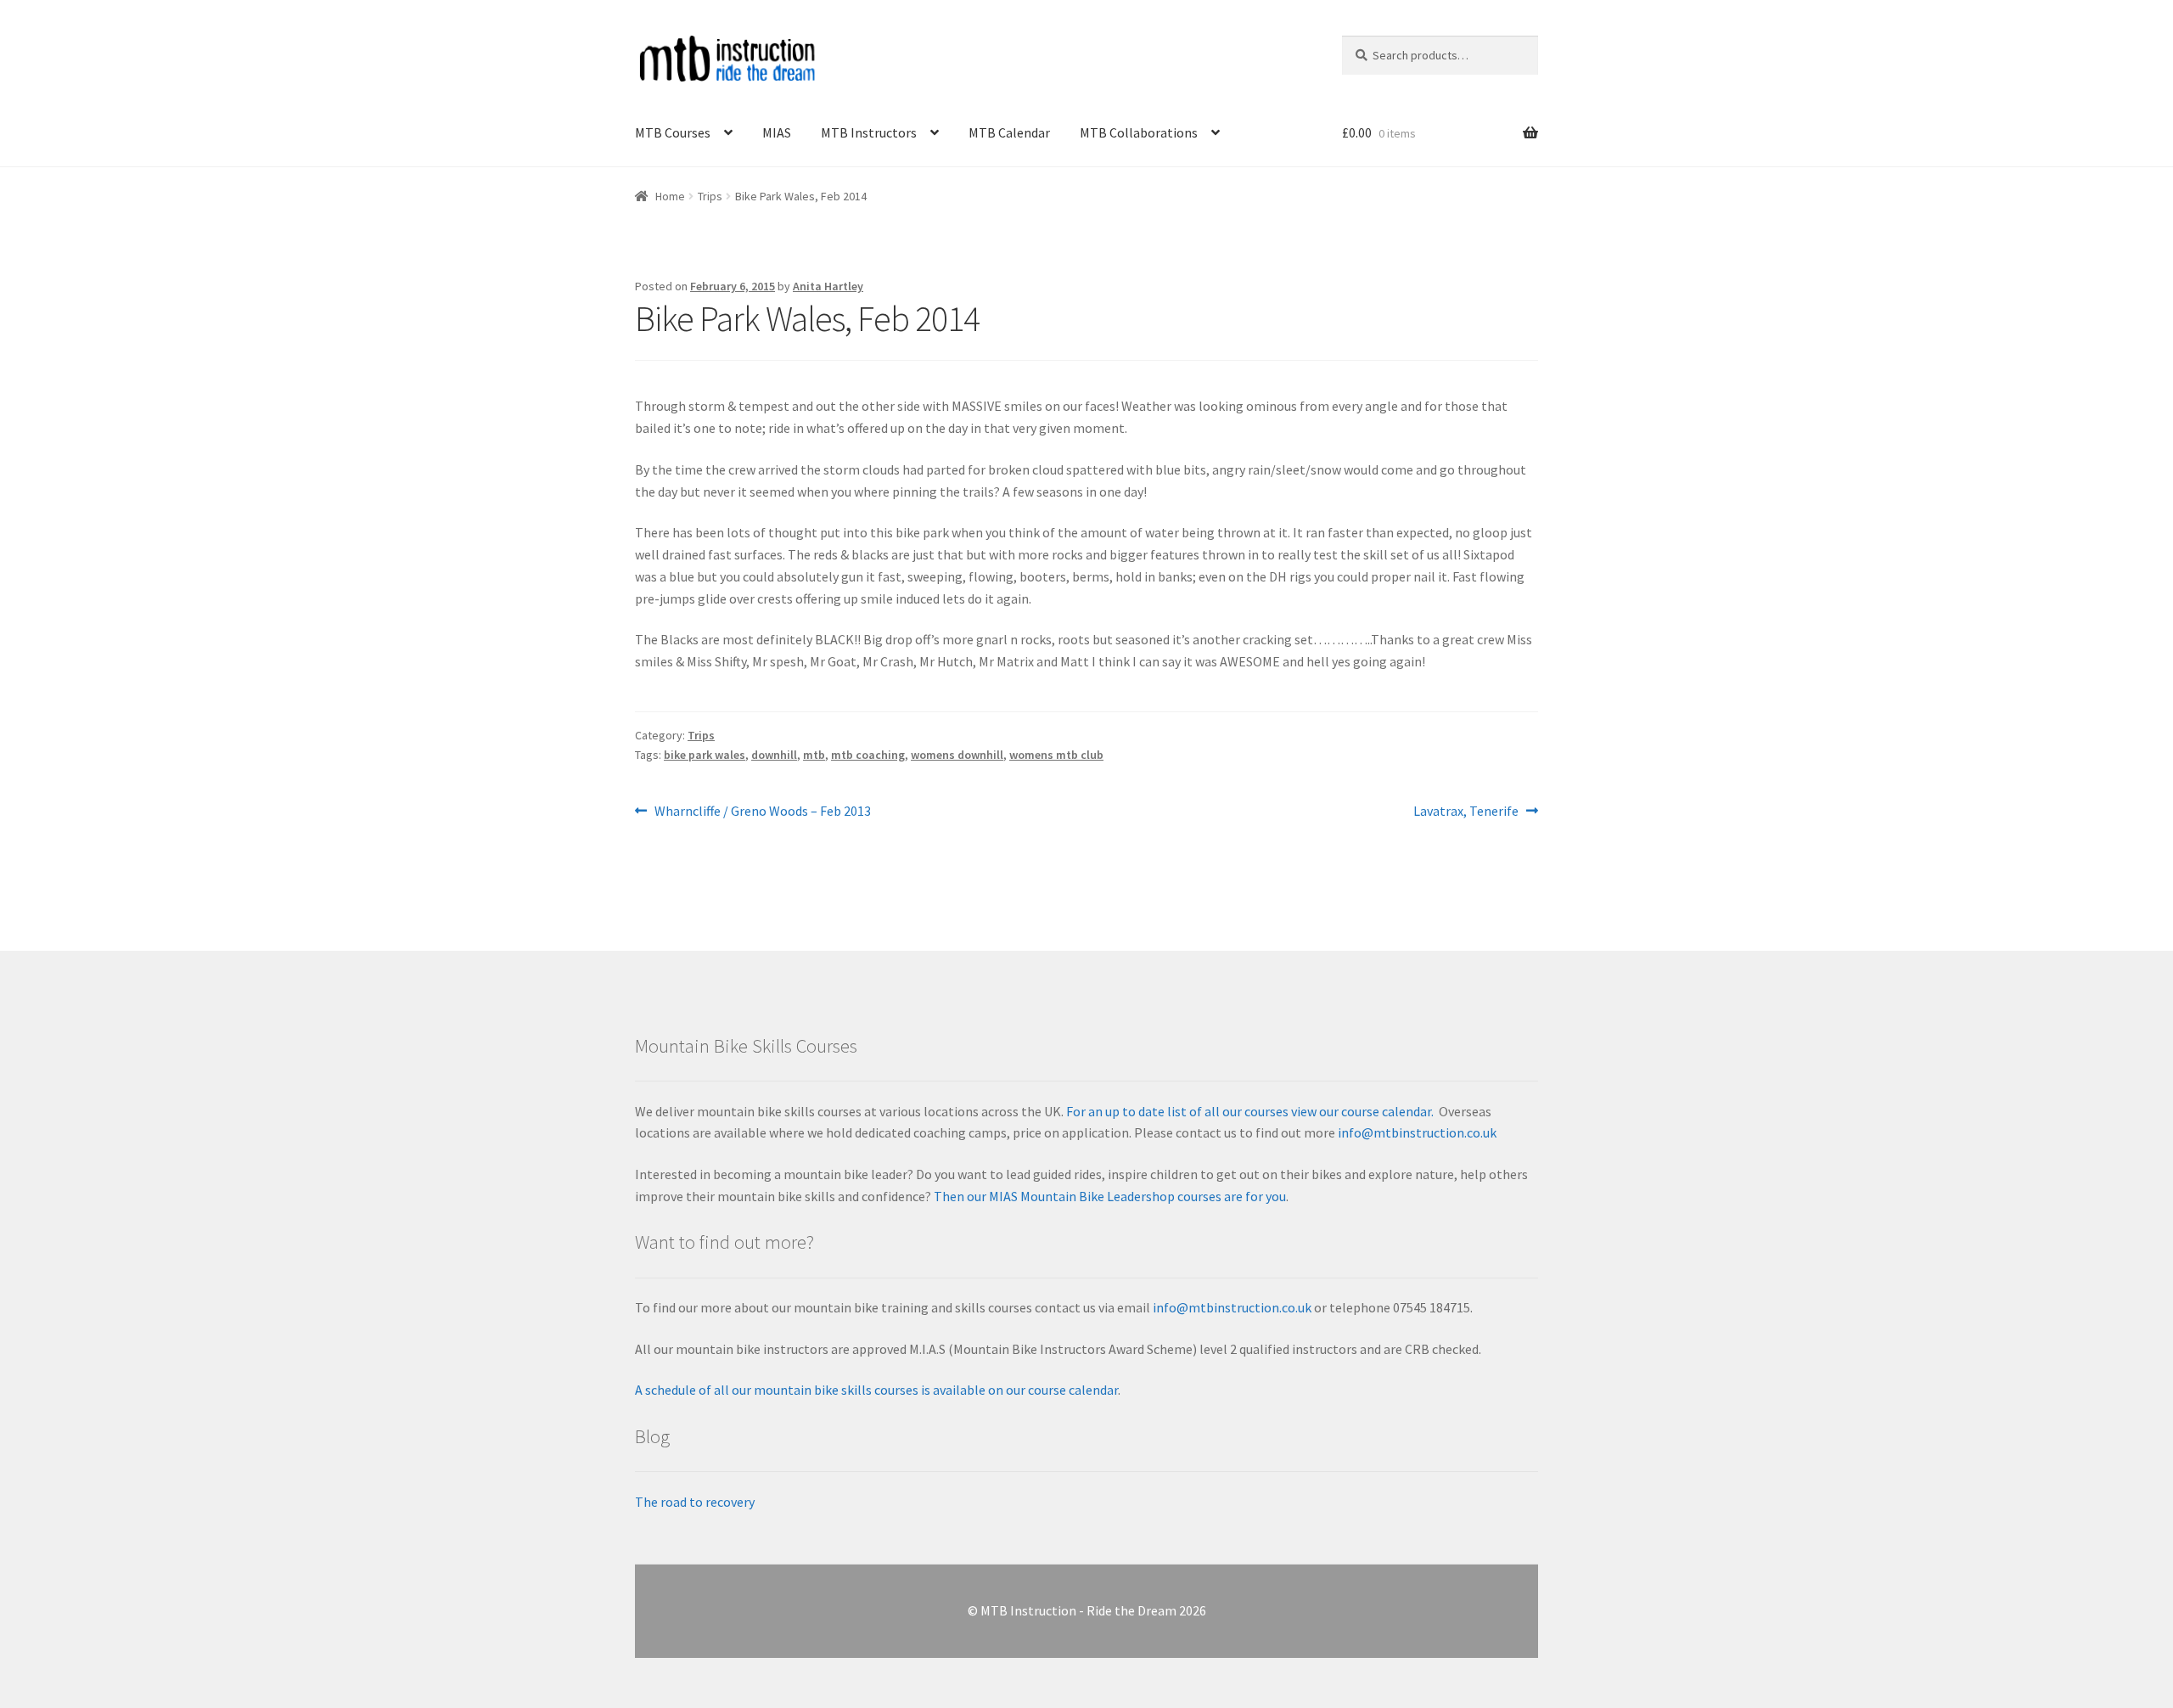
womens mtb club (1056, 755)
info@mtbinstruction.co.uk (1417, 1132)
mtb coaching (868, 755)
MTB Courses (673, 132)
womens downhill (957, 755)
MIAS (777, 132)
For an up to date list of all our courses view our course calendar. (1250, 1111)
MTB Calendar (1009, 132)
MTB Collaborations (1139, 132)
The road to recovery (695, 1502)
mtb (814, 755)
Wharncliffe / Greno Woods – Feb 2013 (762, 812)
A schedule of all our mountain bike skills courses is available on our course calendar (876, 1390)
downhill (774, 755)
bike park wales (705, 755)
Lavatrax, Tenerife (1466, 812)
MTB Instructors (869, 132)
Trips (710, 196)
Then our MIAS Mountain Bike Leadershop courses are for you (1109, 1196)
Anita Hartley (828, 286)
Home (670, 196)
